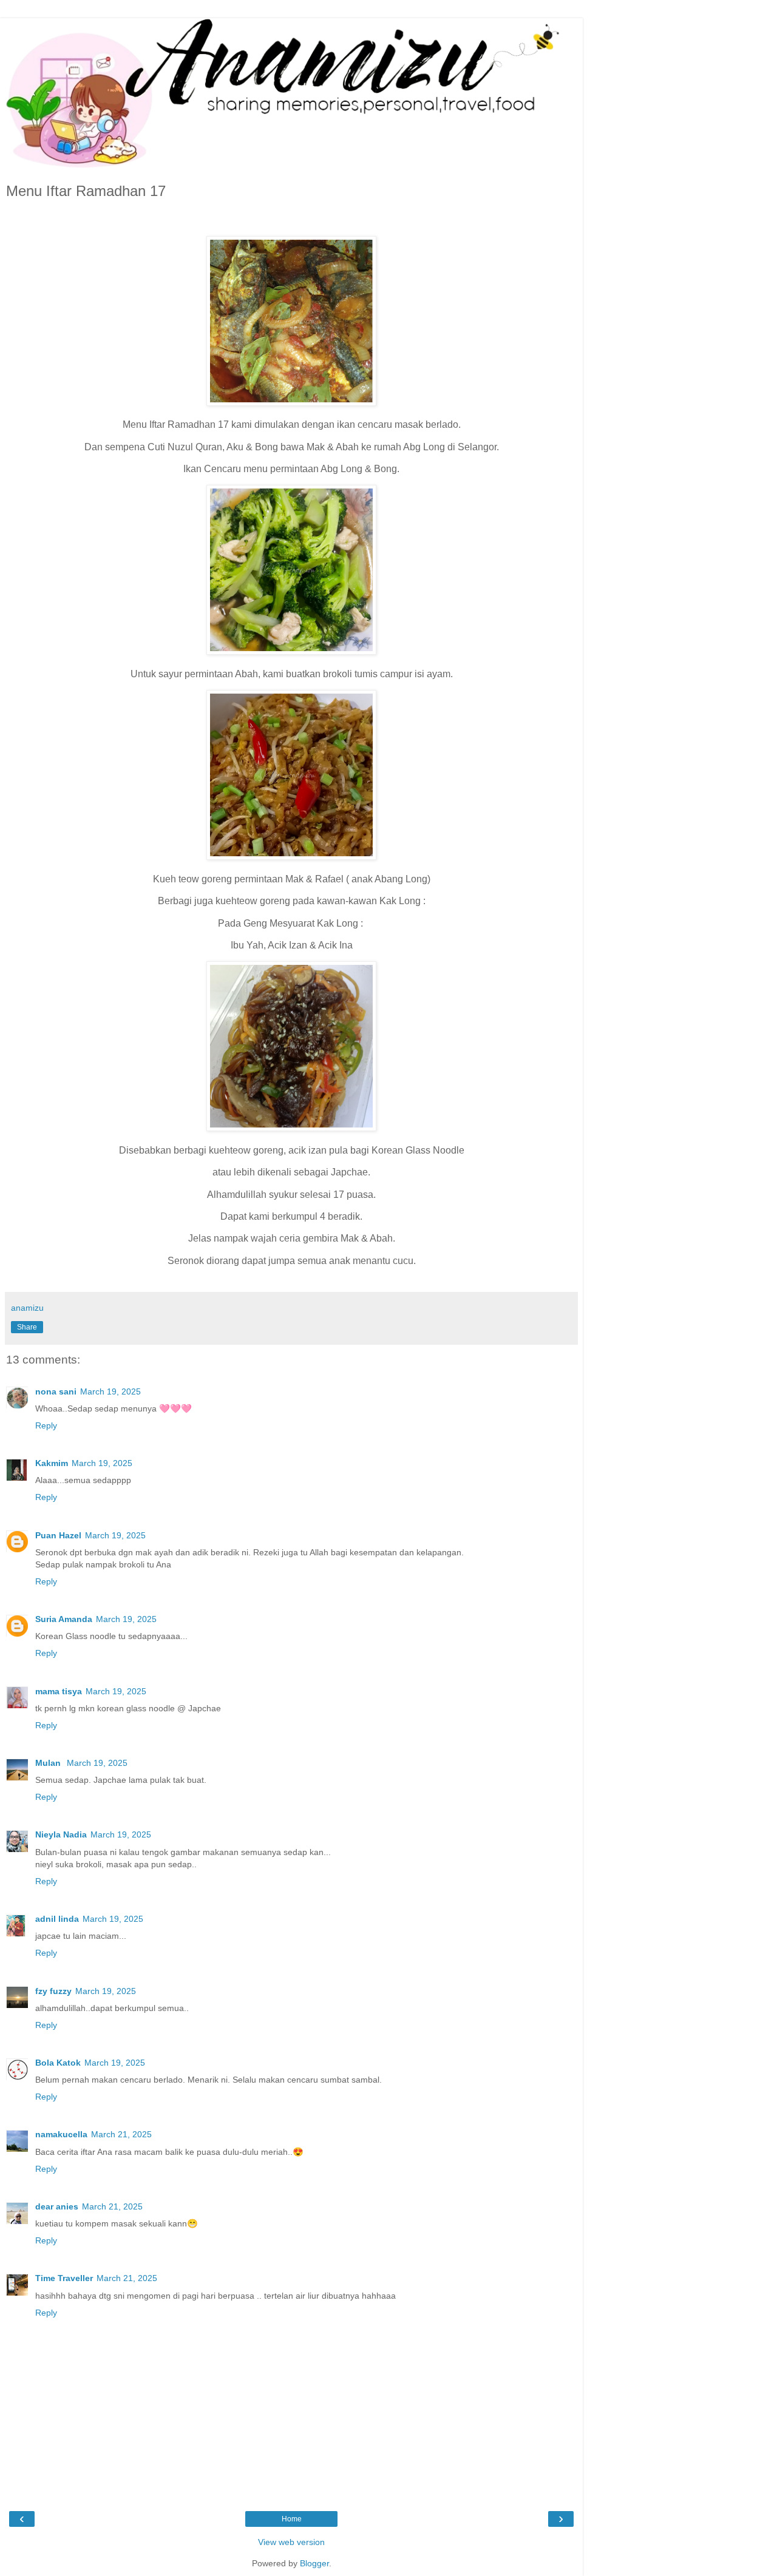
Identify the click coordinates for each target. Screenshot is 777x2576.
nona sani (56, 1391)
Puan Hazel (58, 1535)
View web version (291, 2542)
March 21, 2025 (121, 2134)
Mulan (49, 1763)
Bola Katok (58, 2063)
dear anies (57, 2206)
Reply (46, 1425)
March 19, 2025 (110, 1391)
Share (27, 1327)
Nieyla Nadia (61, 1834)
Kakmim (52, 1463)
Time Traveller (64, 2278)
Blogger (314, 2563)
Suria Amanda (64, 1619)
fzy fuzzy (53, 1991)
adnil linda (57, 1919)
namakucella (61, 2134)
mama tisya (59, 1691)
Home (292, 2519)
